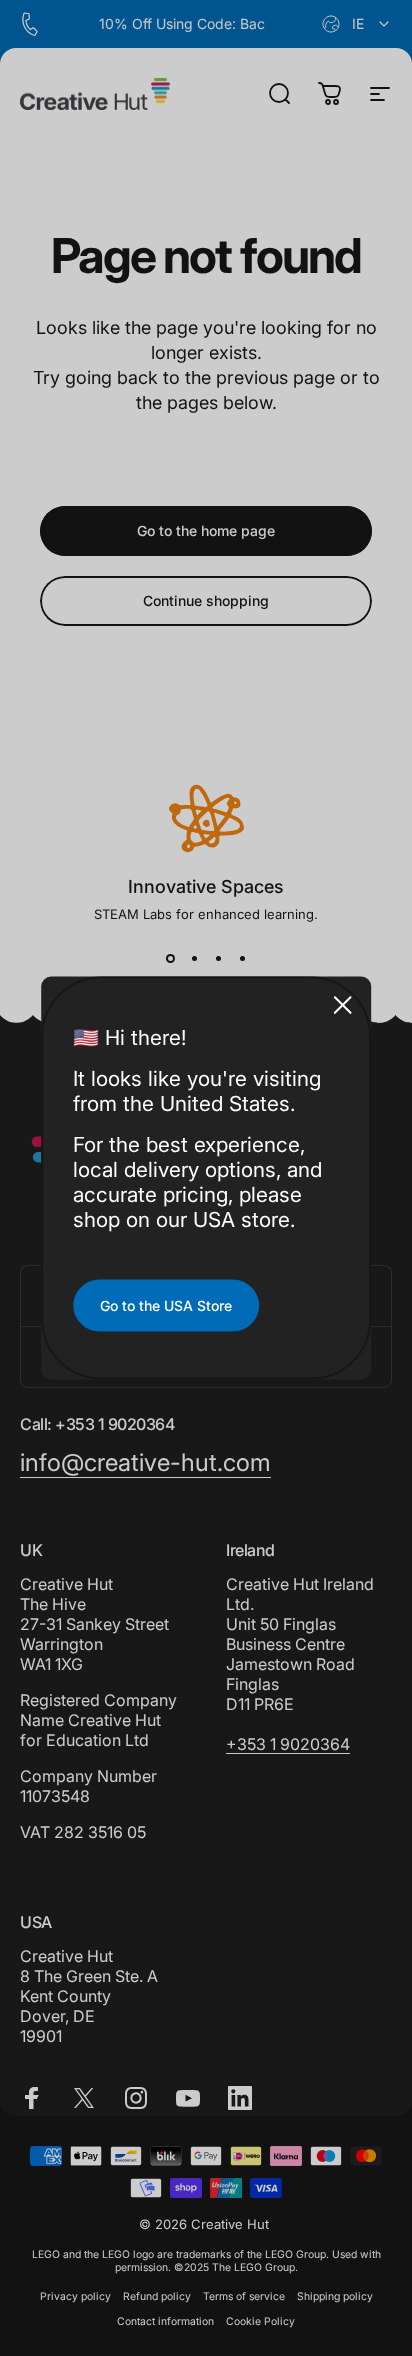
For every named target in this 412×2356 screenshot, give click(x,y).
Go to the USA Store (166, 1305)
